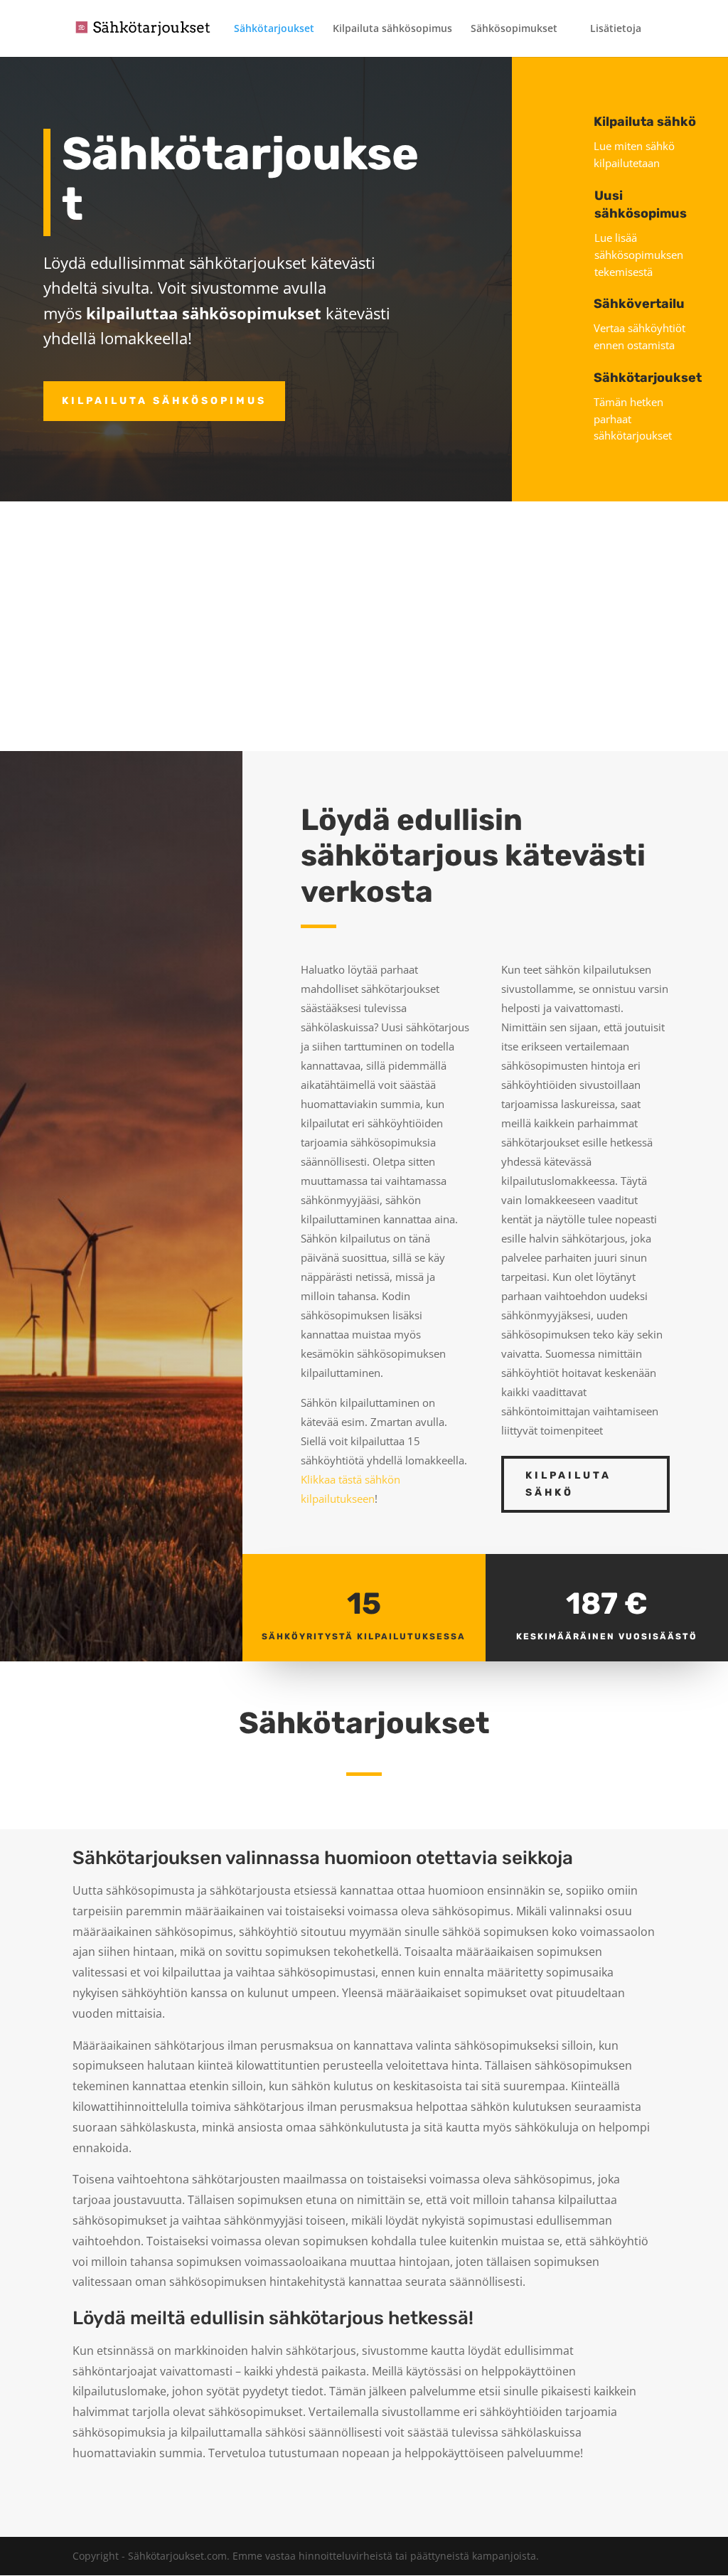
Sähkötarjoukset (274, 29)
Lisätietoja (616, 29)
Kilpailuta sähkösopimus (392, 29)
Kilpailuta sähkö (568, 1484)
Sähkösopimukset (514, 29)
